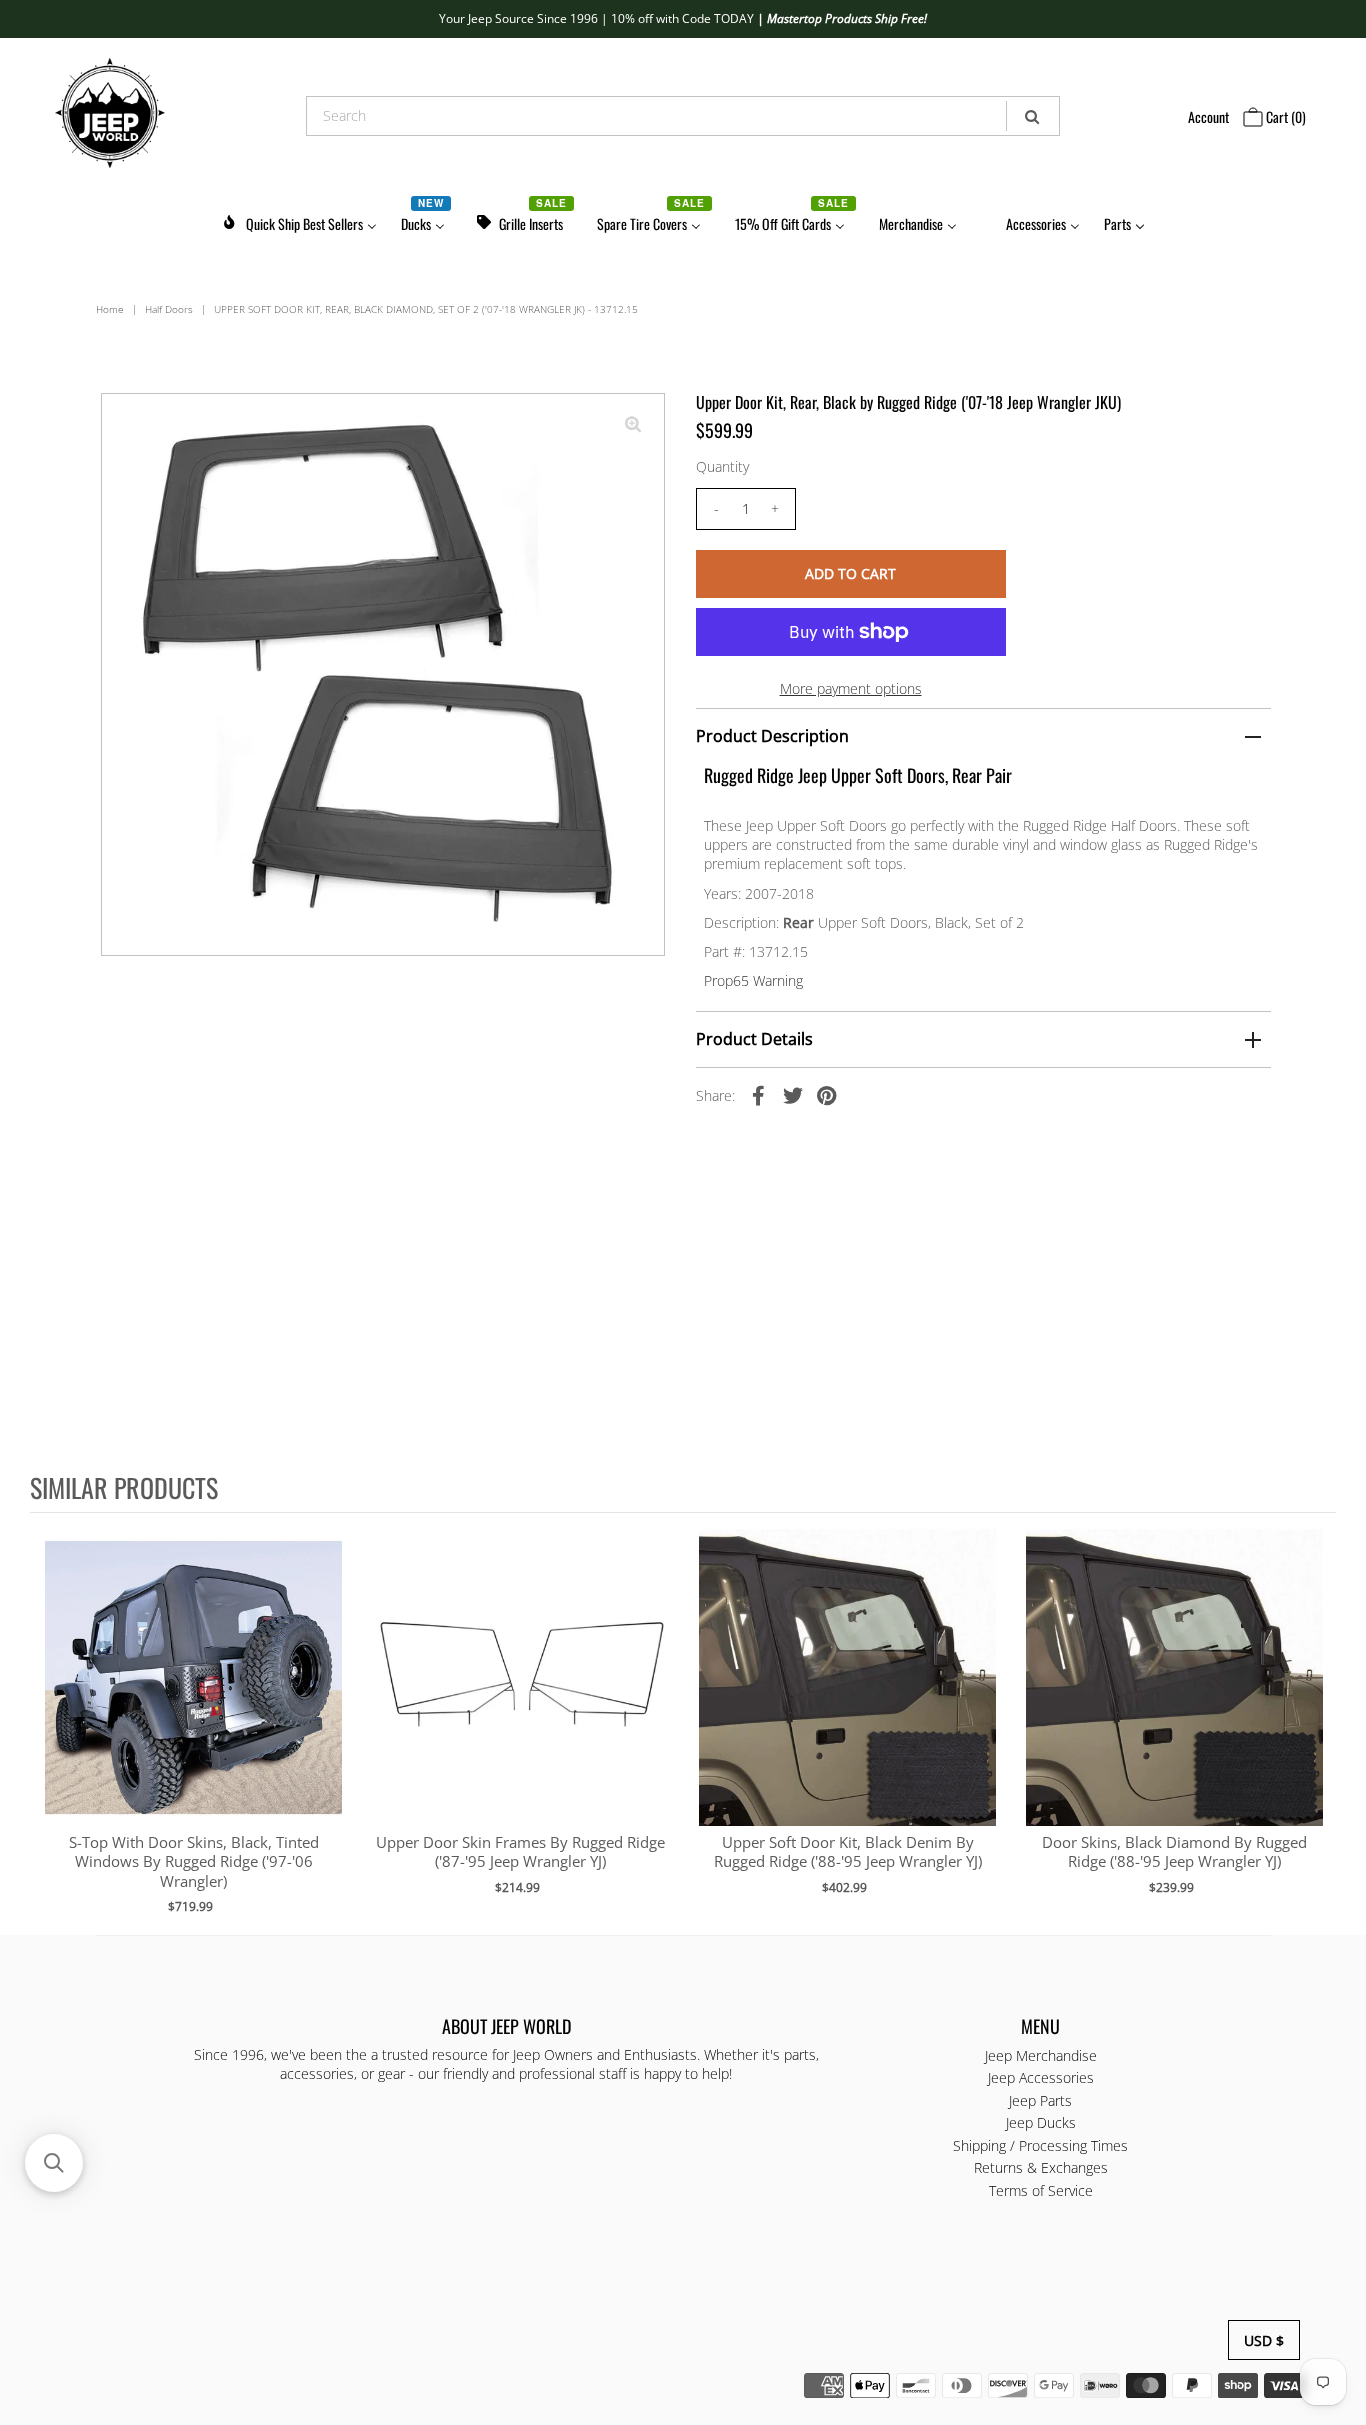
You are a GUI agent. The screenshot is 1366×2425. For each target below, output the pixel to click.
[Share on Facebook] (759, 1095)
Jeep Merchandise (1041, 2055)
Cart (1284, 116)
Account (1208, 116)
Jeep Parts (1040, 2100)
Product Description (772, 736)
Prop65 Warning (753, 980)
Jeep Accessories (1041, 2077)
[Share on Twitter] (793, 1095)
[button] (54, 2163)
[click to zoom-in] (633, 425)
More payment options (851, 688)
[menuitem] (299, 220)
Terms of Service (1041, 2190)
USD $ (1264, 2340)
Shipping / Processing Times (1040, 2145)
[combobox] (683, 116)
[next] (1316, 1722)
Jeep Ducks (1041, 2122)
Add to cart (193, 1698)
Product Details (754, 1039)
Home (110, 309)
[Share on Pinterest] (827, 1095)
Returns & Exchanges (1041, 2167)
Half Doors (169, 309)
